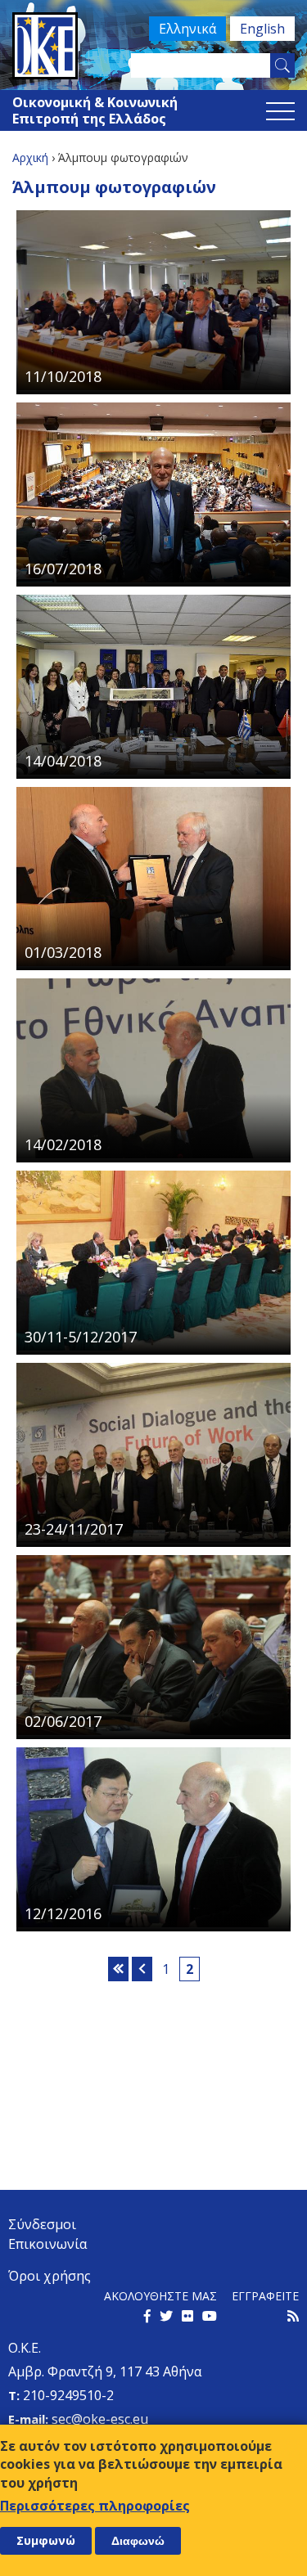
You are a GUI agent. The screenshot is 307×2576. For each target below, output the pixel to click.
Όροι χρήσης (50, 2276)
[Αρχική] (153, 46)
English (262, 29)
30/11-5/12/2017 (81, 1337)
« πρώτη (118, 1969)
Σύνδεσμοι (42, 2224)
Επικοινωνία (47, 2244)
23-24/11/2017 (74, 1529)
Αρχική (30, 157)
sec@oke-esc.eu (100, 2419)
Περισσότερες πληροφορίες (95, 2506)
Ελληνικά (187, 29)
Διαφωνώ (138, 2541)
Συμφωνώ (46, 2540)
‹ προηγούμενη (142, 1969)
